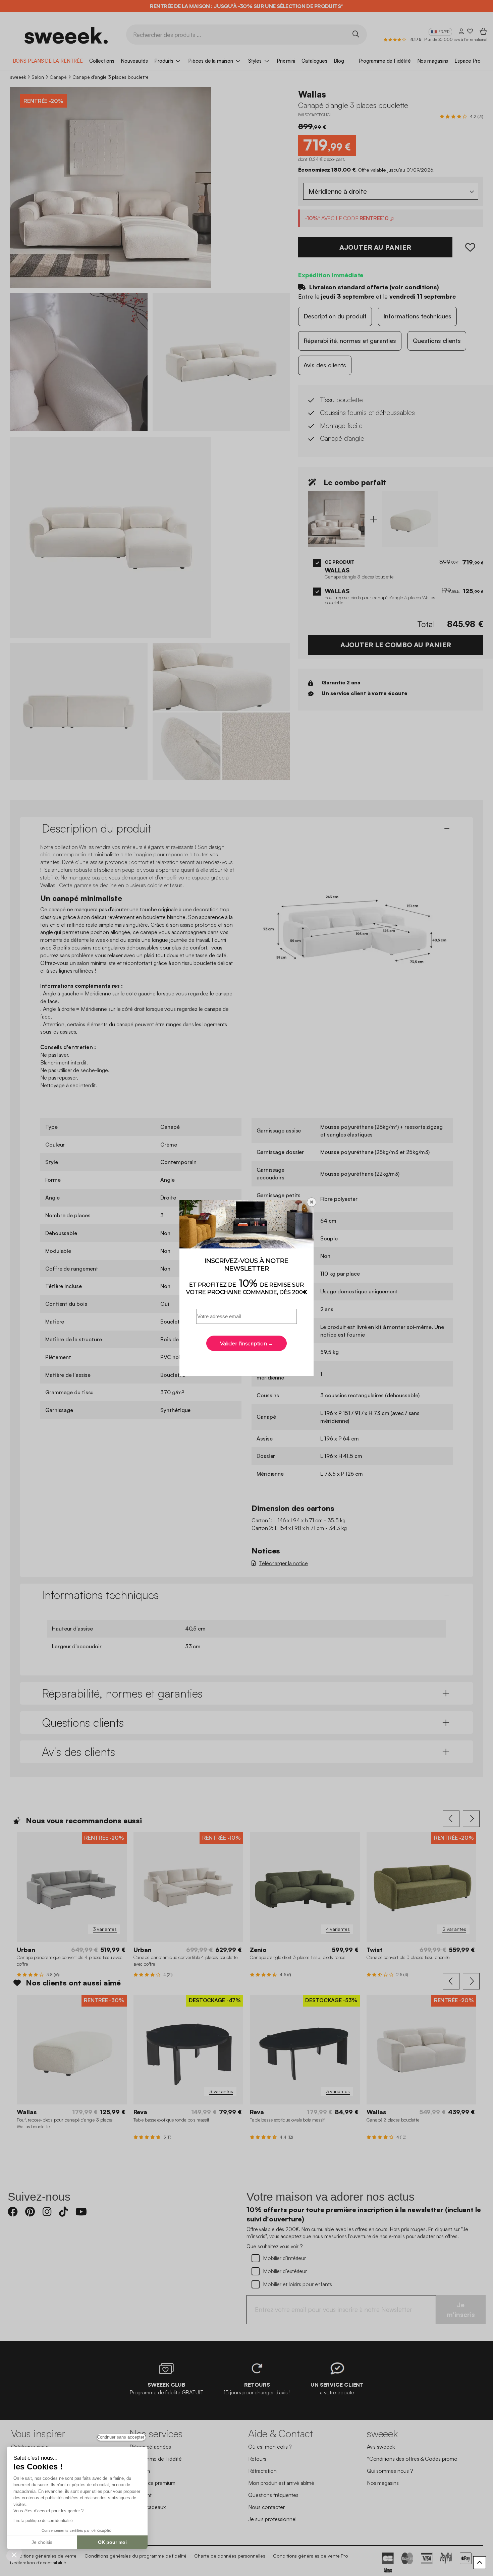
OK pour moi (112, 2542)
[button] (14, 2555)
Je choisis (42, 2542)
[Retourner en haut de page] (480, 2563)
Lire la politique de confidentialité (43, 2521)
